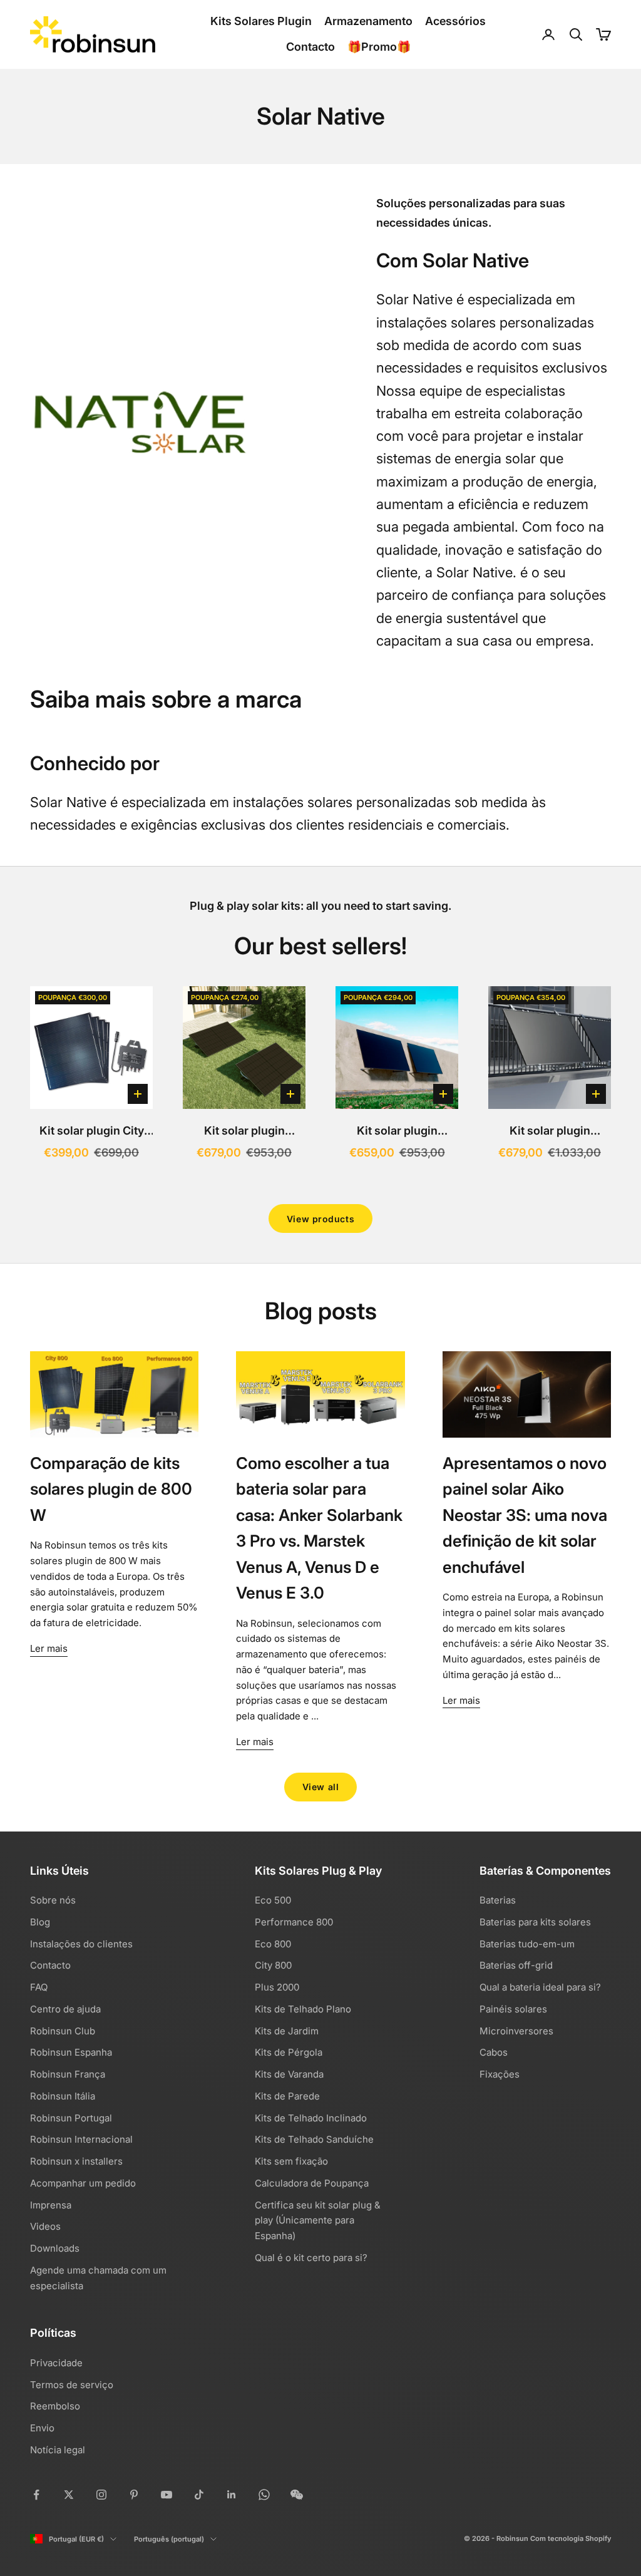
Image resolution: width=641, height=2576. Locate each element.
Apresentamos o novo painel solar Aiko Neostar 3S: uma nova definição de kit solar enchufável (525, 1515)
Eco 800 (273, 1944)
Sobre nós (53, 1900)
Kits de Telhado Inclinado (311, 2118)
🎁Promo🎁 (379, 47)
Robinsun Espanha (71, 2052)
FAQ (39, 1987)
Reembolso (55, 2406)
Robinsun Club (63, 2031)
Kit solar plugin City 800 (92, 1132)
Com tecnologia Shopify (571, 2538)
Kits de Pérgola (289, 2052)
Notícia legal (58, 2450)
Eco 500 (273, 1900)
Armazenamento (368, 21)
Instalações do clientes (81, 1944)
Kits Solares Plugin (261, 21)
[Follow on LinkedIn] (232, 2495)
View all (320, 1787)
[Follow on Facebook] (36, 2495)
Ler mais (49, 1648)
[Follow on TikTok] (199, 2495)
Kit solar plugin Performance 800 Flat (244, 1132)
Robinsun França (68, 2074)
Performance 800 (294, 1922)
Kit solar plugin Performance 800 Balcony (550, 1132)
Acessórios (455, 21)
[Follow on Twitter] (69, 2495)
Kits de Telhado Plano (303, 2009)
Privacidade (56, 2363)
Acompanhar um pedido (83, 2183)
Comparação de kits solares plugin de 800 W (111, 1489)
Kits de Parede (287, 2096)
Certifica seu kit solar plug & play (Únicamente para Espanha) (318, 2221)
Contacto (310, 47)
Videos (45, 2226)
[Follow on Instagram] (101, 2495)
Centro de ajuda (65, 2009)
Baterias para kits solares (535, 1922)
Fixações (500, 2074)
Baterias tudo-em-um (527, 1944)
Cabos (494, 2052)
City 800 (273, 1965)
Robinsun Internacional (81, 2139)
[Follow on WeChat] (297, 2495)
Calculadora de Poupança (312, 2183)
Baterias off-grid (516, 1965)
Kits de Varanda (289, 2074)
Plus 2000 (277, 1987)
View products (320, 1219)
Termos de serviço (72, 2385)
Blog (40, 1922)
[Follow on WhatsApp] (264, 2495)
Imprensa (51, 2205)
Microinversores (516, 2031)
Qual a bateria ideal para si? (540, 1987)
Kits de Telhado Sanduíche (314, 2139)
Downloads (55, 2248)
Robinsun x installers (76, 2161)
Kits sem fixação (291, 2161)
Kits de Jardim (287, 2031)
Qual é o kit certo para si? (311, 2258)
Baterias (498, 1900)
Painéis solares (513, 2009)
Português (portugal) (169, 2539)
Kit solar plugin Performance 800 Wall (397, 1132)
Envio (42, 2428)
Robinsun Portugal (71, 2118)
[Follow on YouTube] (167, 2495)
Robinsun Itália (63, 2096)
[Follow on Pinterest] (134, 2495)
